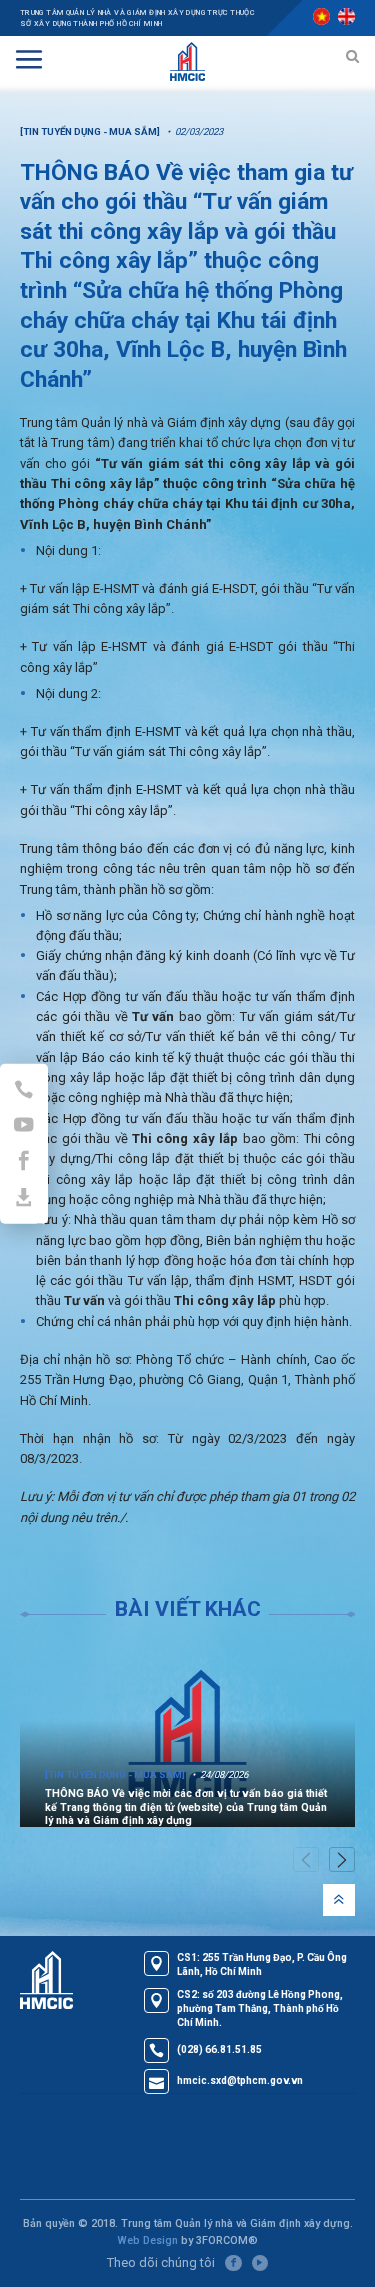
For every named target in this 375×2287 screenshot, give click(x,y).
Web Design (147, 2240)
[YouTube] (260, 2263)
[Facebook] (233, 2263)
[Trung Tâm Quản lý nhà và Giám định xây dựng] (188, 58)
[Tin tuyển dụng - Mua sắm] (90, 131)
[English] (346, 16)
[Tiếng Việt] (321, 16)
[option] (187, 1733)
